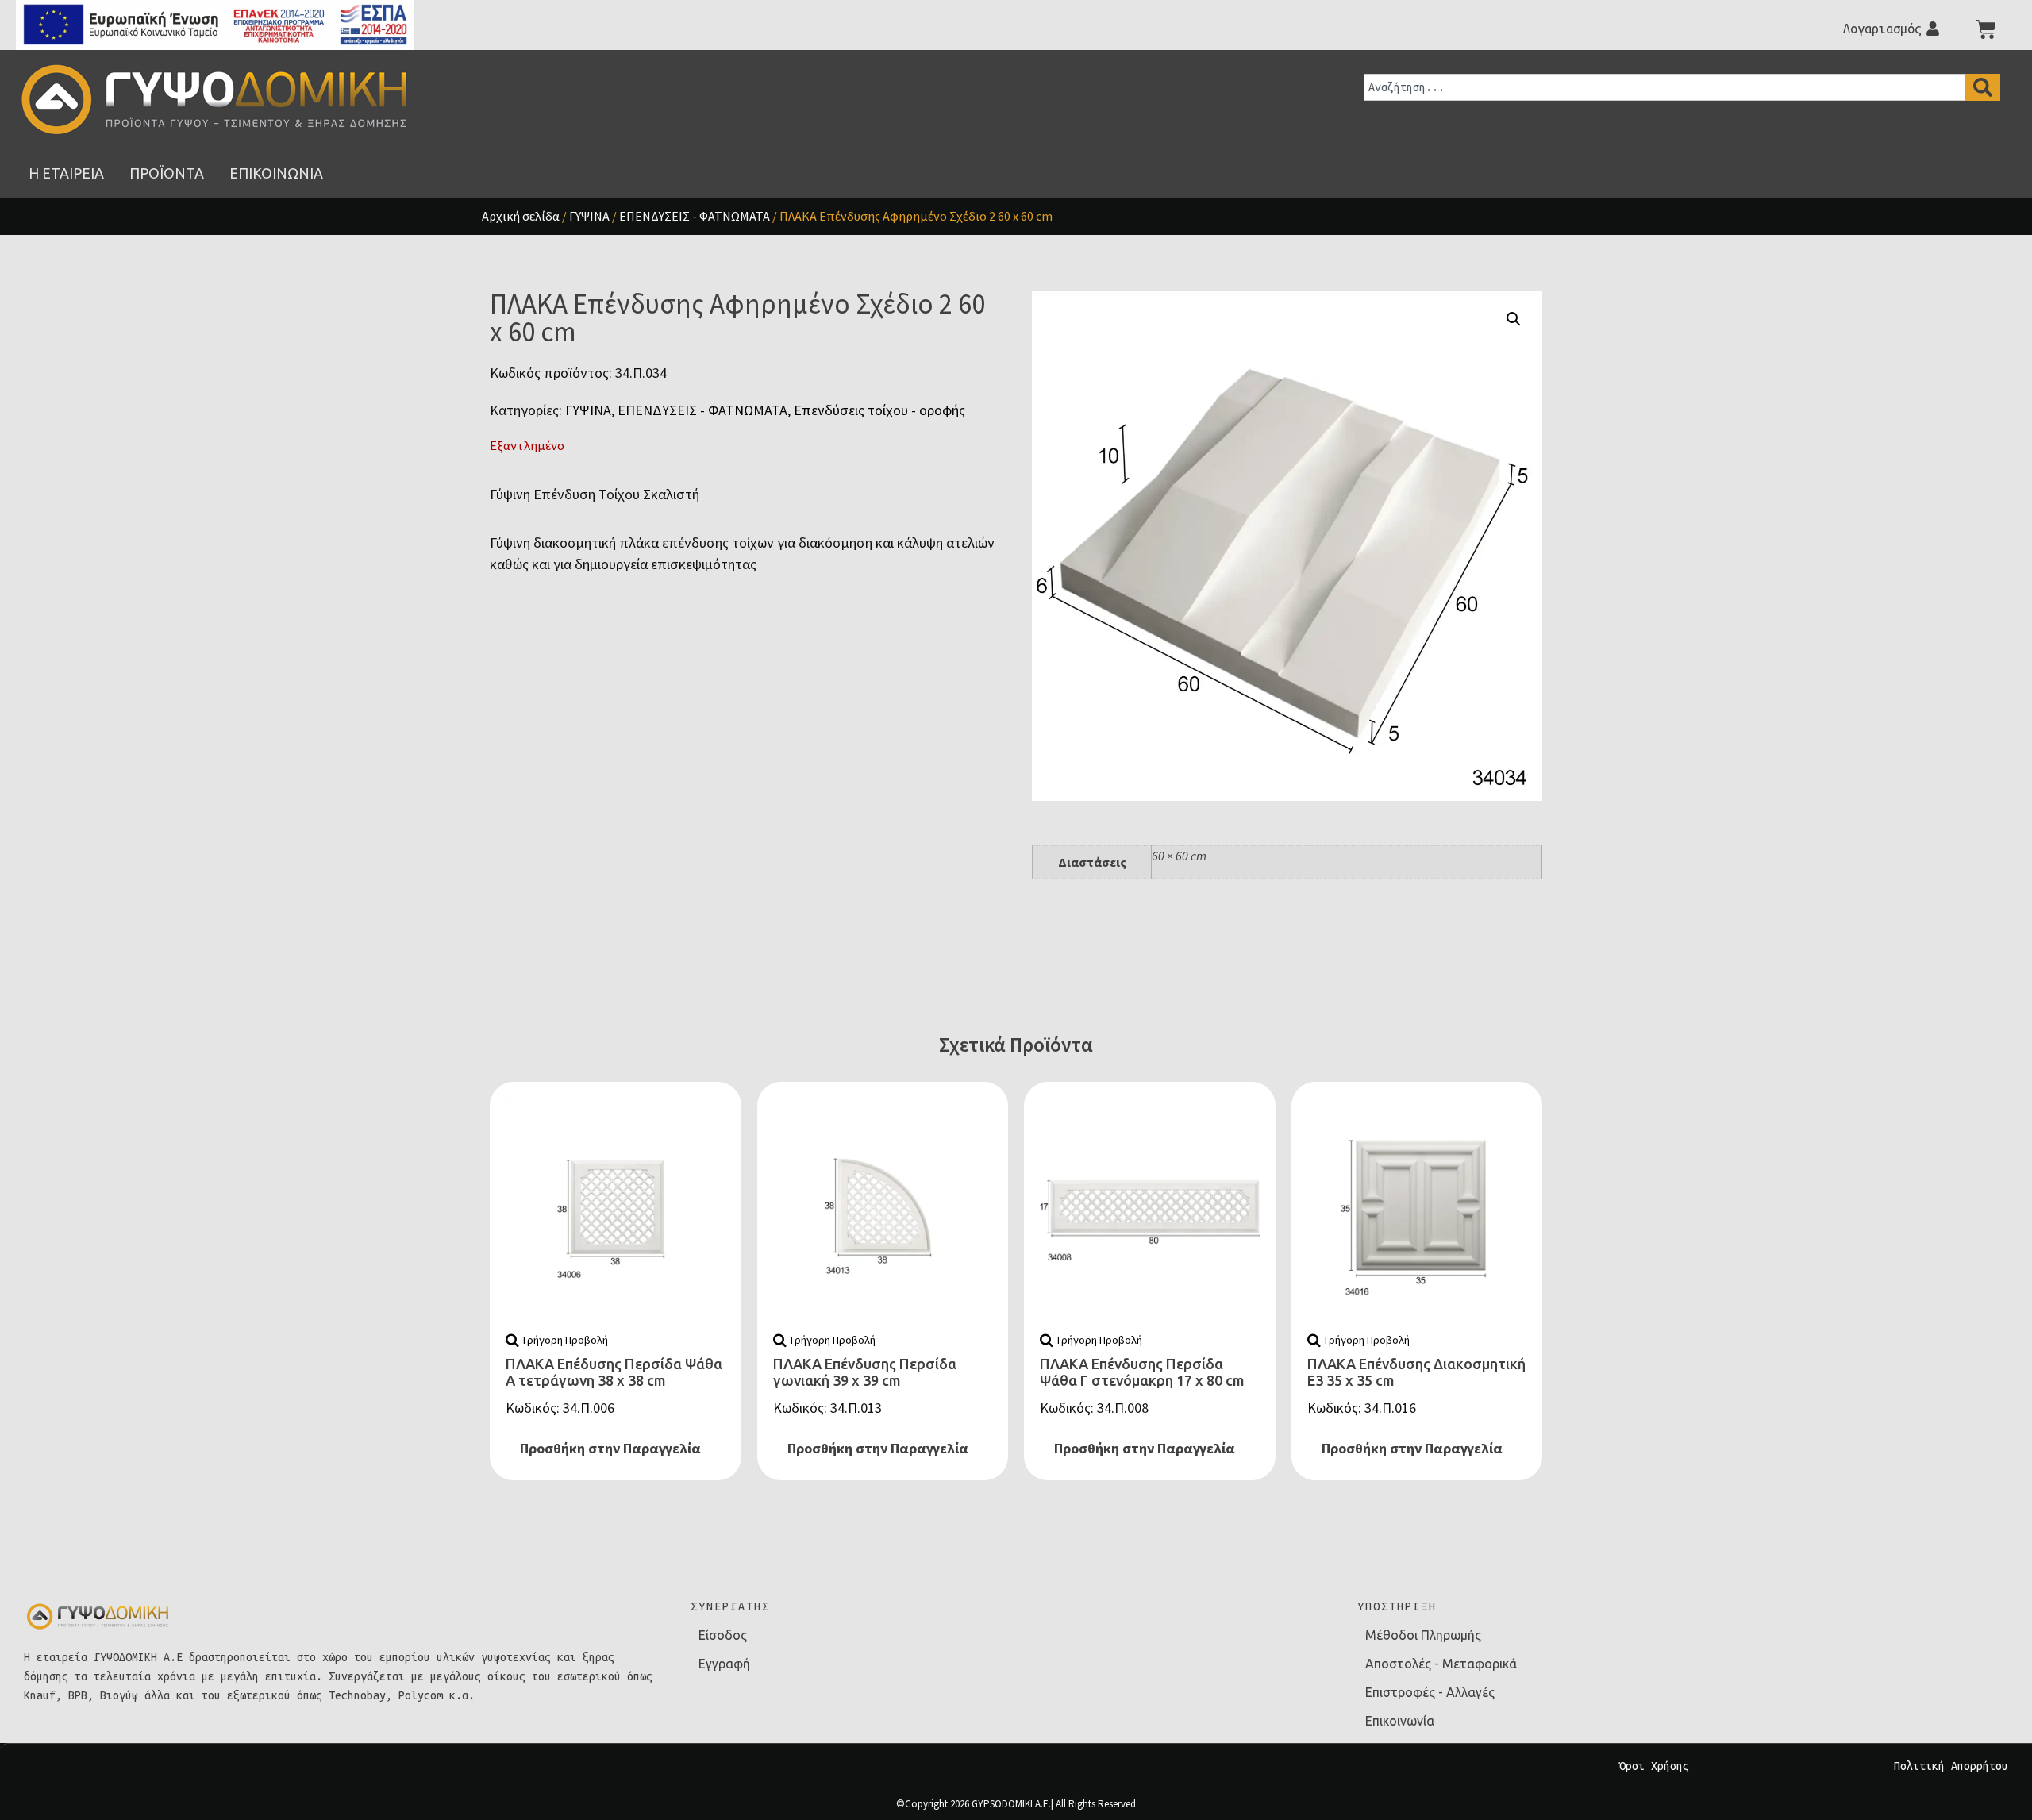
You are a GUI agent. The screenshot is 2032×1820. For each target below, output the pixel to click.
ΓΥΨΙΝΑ (589, 216)
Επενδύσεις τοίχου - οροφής (879, 410)
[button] (1514, 319)
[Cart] (1986, 29)
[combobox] (1664, 87)
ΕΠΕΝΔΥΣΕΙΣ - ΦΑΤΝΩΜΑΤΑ (695, 216)
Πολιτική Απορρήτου (1951, 1766)
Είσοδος (723, 1635)
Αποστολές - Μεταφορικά (1441, 1664)
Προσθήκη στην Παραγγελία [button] (610, 1448)
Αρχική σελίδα (521, 216)
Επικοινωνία (1400, 1721)
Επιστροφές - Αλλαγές (1430, 1692)
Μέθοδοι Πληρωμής (1423, 1635)
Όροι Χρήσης (1654, 1766)
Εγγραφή (724, 1664)
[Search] (1983, 87)
